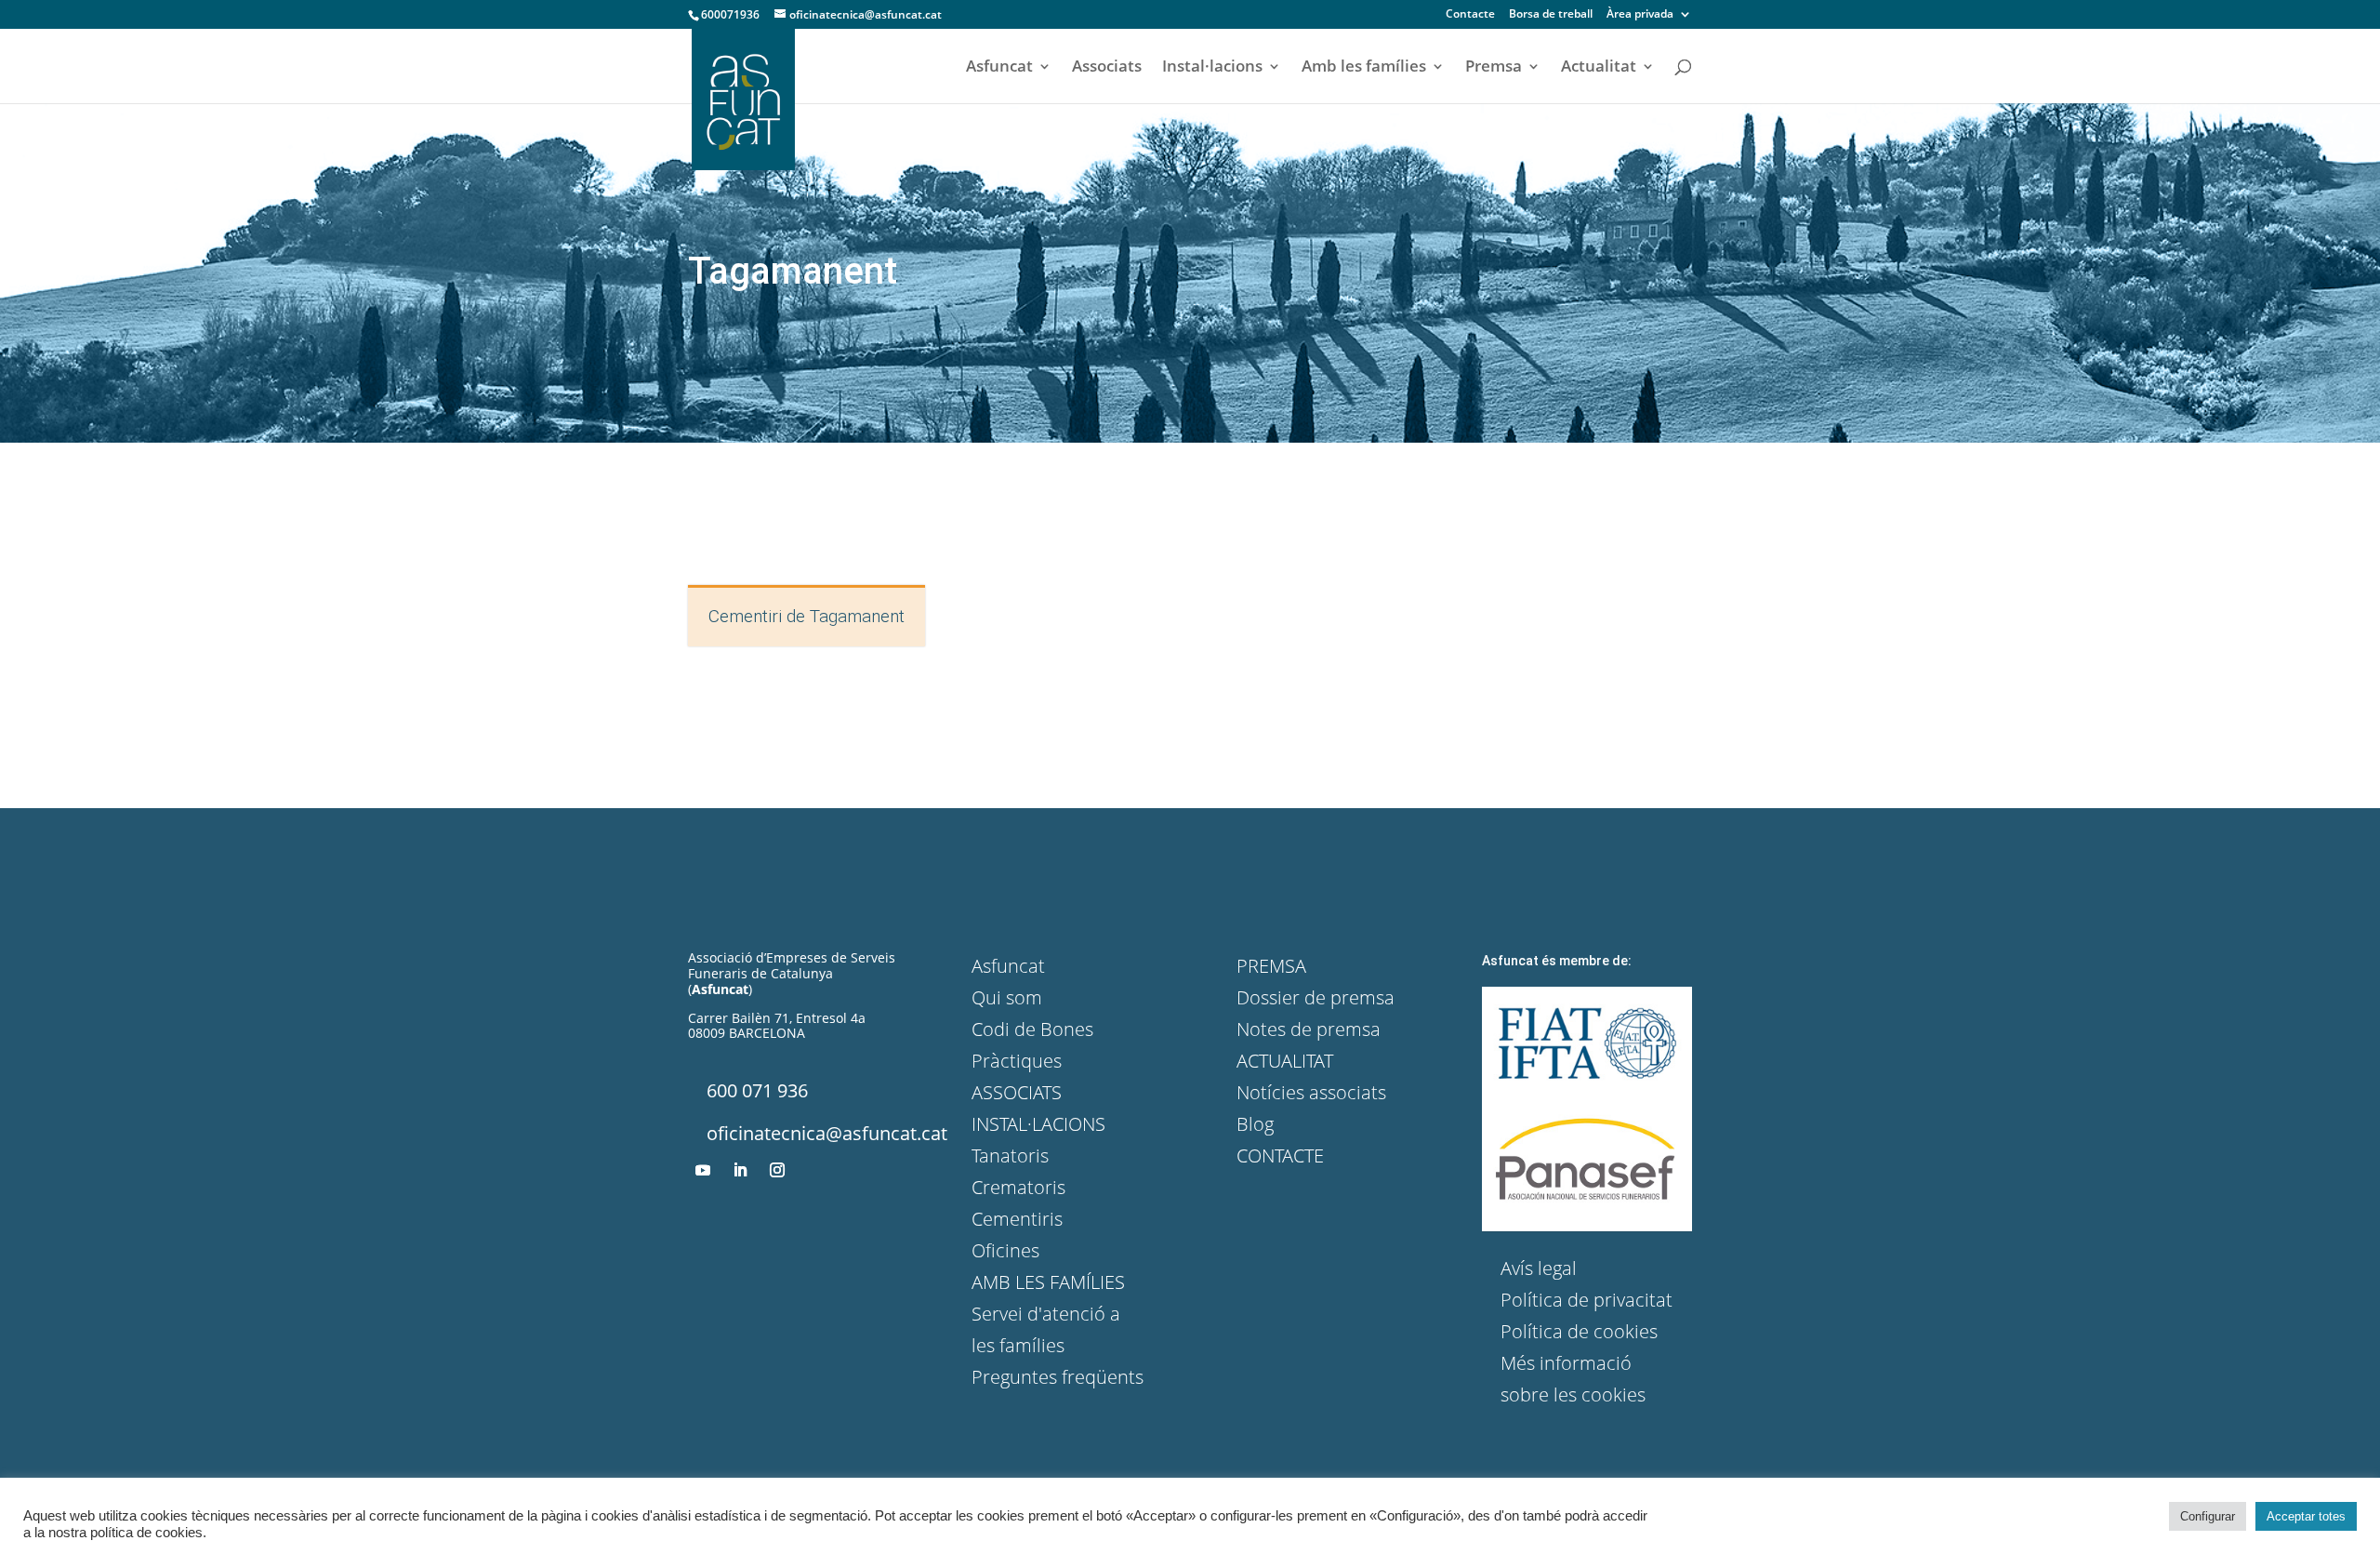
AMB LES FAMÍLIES (1048, 1282)
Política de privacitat (1587, 1300)
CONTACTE (1280, 1156)
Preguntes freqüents (1058, 1377)
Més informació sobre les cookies (1573, 1379)
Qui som (1007, 997)
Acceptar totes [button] (2306, 1516)
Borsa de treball (1551, 15)
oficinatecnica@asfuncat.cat (827, 1133)
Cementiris (1017, 1219)
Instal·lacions (1212, 68)
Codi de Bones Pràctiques (1032, 1045)
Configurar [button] (2208, 1516)
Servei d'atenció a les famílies (1046, 1329)
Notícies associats (1311, 1092)
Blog (1255, 1124)
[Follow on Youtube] (703, 1170)
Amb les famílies (1364, 68)
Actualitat (1599, 68)
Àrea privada (1640, 15)
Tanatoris (1010, 1156)
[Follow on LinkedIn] (740, 1170)
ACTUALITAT (1285, 1061)
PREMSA (1271, 966)
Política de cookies (1579, 1331)
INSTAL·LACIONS (1038, 1124)
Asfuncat (999, 68)
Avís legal (1539, 1268)
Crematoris (1018, 1187)
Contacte (1470, 15)
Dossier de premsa (1316, 997)
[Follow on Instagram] (777, 1170)
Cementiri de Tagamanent (807, 616)
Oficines (1005, 1250)
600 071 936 (757, 1090)
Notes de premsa (1309, 1029)
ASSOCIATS (1017, 1092)
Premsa (1494, 68)
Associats (1107, 68)
